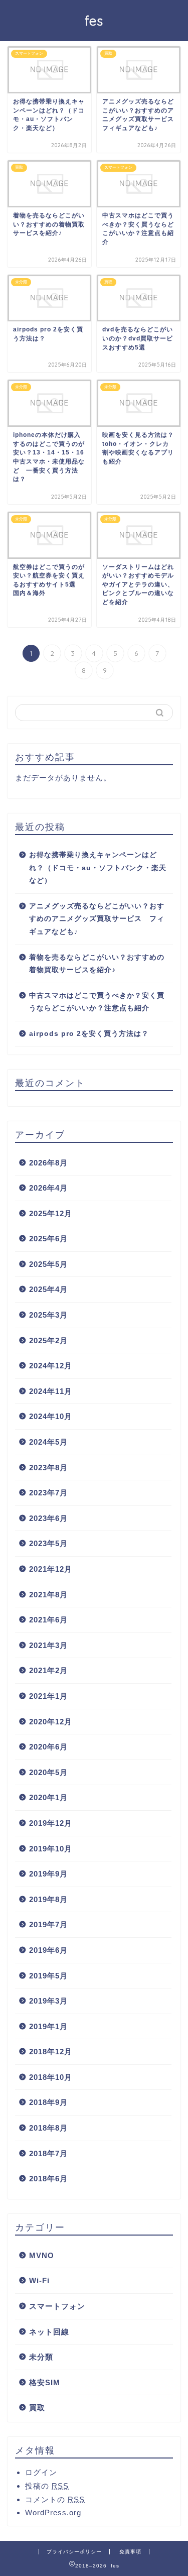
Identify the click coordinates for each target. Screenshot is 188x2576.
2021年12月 (51, 1569)
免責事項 (130, 2552)
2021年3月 (48, 1645)
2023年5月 (48, 1543)
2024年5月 (48, 1442)
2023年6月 (48, 1518)
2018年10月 (51, 2077)
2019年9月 (48, 1874)
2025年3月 (48, 1315)
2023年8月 (48, 1468)
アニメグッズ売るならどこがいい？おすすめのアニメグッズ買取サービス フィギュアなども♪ (97, 919)
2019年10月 (51, 1849)
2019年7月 (48, 1924)
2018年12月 (51, 2052)
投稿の (47, 2486)
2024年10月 (51, 1416)
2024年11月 (51, 1391)
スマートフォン (57, 2306)
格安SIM (45, 2382)
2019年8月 (48, 1899)
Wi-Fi (39, 2280)
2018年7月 (48, 2153)
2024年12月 (51, 1366)
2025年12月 (51, 1213)
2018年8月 (48, 2128)
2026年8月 (48, 1163)
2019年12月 (51, 1823)
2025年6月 (48, 1239)
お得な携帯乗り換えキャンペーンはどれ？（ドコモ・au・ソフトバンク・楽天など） (98, 868)
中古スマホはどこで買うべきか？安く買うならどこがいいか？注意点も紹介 (97, 1002)
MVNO (42, 2255)
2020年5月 (48, 1772)
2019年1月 (48, 2026)
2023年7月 (48, 1493)
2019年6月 (48, 1950)
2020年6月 (48, 1747)
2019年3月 (48, 2001)
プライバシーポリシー (74, 2552)
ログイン (41, 2472)
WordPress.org (53, 2512)
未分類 (41, 2357)
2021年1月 (48, 1696)
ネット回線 (49, 2332)
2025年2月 (48, 1340)
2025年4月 (48, 1289)
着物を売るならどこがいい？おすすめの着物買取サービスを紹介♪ (97, 964)
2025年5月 (48, 1264)
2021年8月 (48, 1595)
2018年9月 (48, 2102)
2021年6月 (48, 1620)
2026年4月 (48, 1188)
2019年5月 (48, 1976)
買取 (37, 2408)
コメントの (55, 2499)
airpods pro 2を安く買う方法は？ (89, 1034)
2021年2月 (48, 1670)
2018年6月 (48, 2179)
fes (94, 21)
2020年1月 (48, 1797)
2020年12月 (51, 1722)
